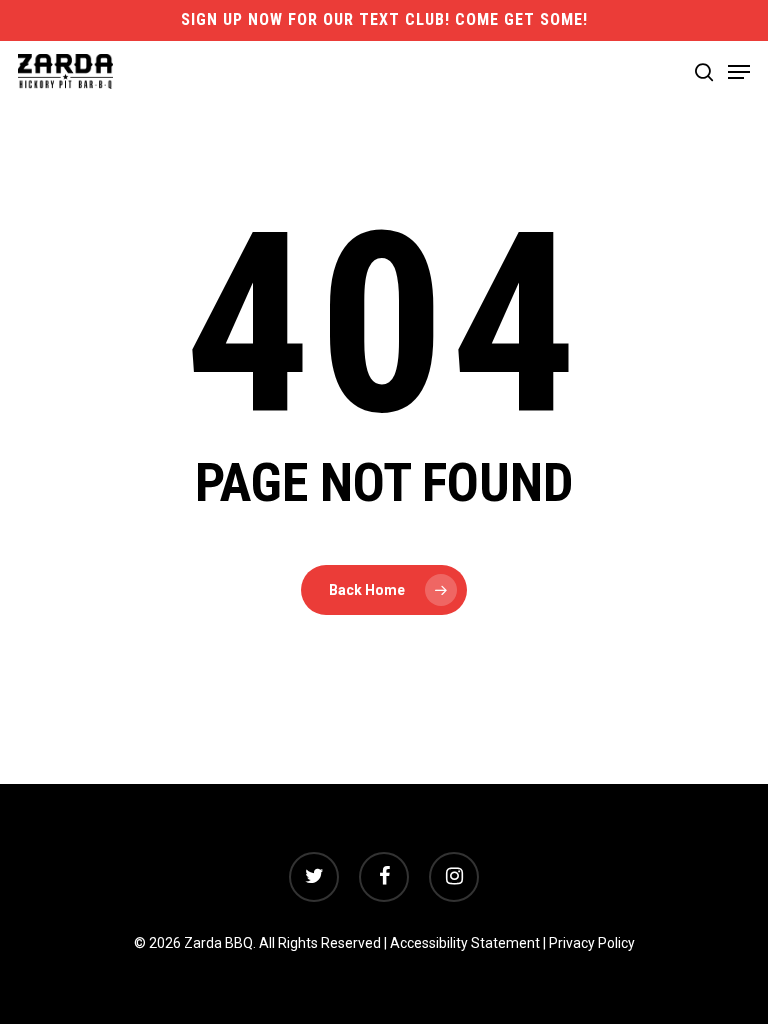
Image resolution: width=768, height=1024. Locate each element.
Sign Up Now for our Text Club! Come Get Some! (384, 19)
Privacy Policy (592, 943)
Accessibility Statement (465, 943)
